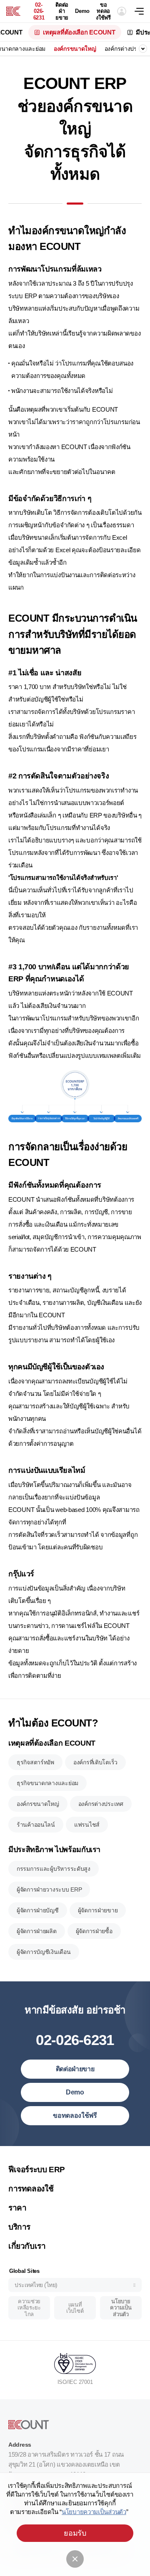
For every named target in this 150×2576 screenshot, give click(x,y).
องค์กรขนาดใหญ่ (75, 49)
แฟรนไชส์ (87, 1825)
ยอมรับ (75, 2533)
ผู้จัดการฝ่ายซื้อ (94, 1931)
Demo (82, 11)
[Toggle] (143, 49)
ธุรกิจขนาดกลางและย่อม (47, 1783)
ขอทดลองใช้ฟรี (103, 11)
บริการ (19, 2227)
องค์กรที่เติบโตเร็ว (95, 1762)
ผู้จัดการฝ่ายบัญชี (38, 1910)
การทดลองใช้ (31, 2189)
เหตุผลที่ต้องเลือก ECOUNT (79, 32)
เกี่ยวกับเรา (27, 2246)
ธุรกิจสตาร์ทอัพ (35, 1762)
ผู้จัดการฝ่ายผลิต (37, 1931)
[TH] (13, 11)
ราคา (17, 2208)
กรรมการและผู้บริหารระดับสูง (54, 1869)
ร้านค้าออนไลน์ (36, 1825)
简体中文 (28, 2157)
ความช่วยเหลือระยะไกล (29, 2308)
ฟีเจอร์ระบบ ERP (37, 2170)
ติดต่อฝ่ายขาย (62, 11)
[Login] (122, 11)
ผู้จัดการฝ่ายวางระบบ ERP (49, 1889)
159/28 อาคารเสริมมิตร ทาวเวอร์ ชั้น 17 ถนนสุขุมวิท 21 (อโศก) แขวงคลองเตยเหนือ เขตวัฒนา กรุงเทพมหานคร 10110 (66, 2464)
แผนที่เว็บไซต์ (75, 2308)
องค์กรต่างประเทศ (127, 49)
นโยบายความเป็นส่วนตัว (121, 2308)
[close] (75, 2559)
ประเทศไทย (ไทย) (36, 2285)
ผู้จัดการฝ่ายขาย (98, 1910)
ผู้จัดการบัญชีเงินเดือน (44, 1952)
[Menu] (142, 11)
